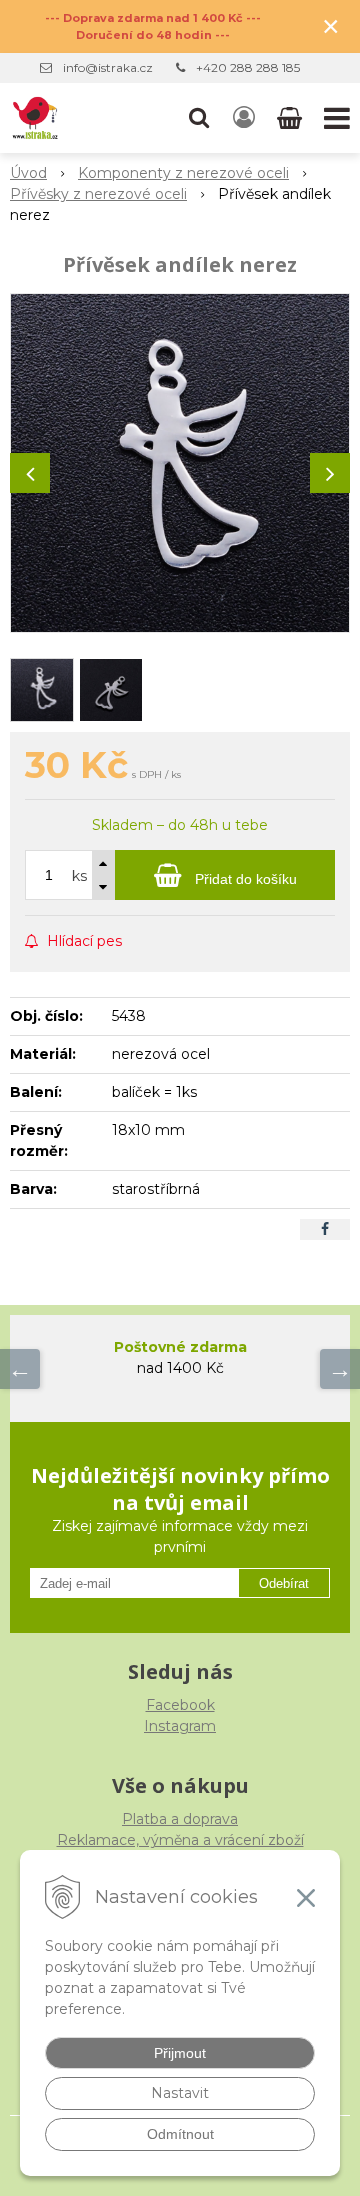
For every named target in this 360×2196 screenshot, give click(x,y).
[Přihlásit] (244, 118)
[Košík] (291, 118)
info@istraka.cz (108, 67)
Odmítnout (180, 2134)
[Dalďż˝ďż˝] (340, 1369)
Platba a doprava (180, 1819)
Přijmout (180, 2053)
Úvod (28, 173)
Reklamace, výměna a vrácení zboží (180, 1840)
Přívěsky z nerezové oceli (98, 194)
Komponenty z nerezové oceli (183, 173)
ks (79, 876)
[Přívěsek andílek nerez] (180, 463)
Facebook (180, 1705)
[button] (199, 118)
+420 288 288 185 (248, 67)
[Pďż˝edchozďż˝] (20, 1369)
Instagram (180, 1726)
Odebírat (284, 1583)
